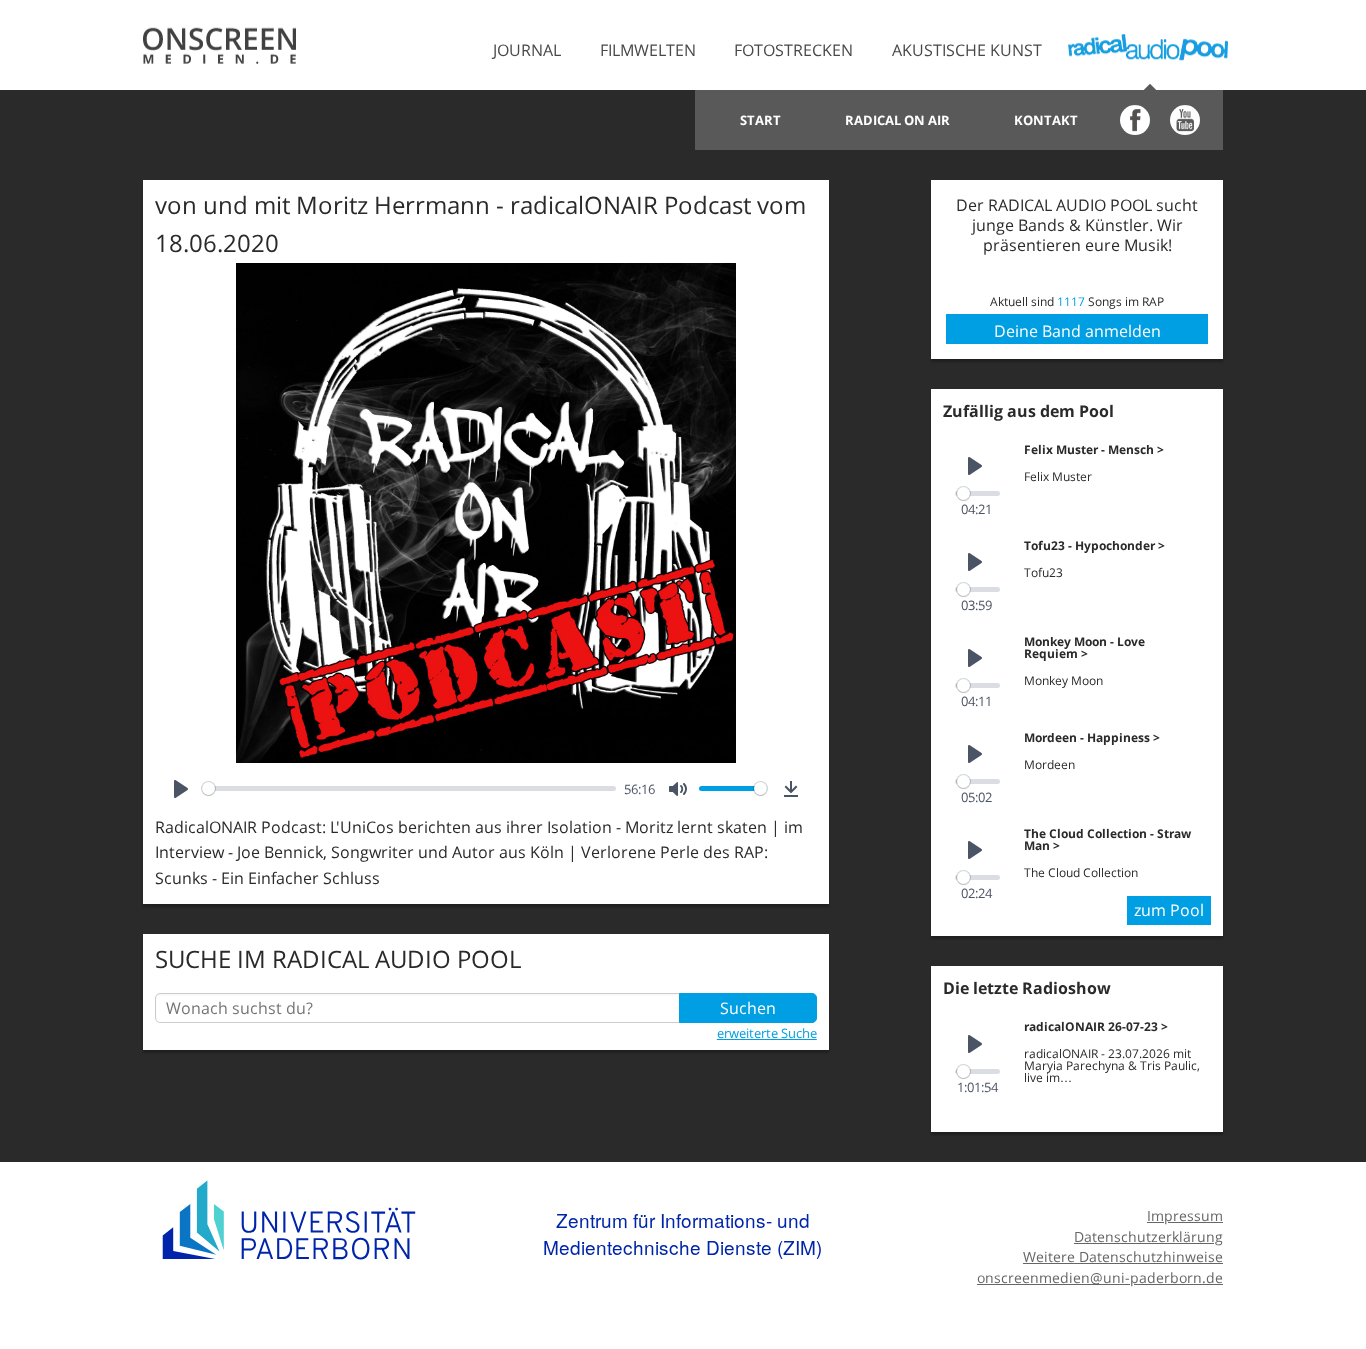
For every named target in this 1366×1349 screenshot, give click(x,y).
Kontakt (1046, 120)
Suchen (748, 1008)
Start (760, 120)
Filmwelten (648, 50)
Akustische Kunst (967, 50)
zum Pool (1169, 910)
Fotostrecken (793, 50)
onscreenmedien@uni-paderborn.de (1100, 1277)
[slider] (409, 788)
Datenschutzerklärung (1148, 1236)
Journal (527, 50)
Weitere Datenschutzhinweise (1123, 1256)
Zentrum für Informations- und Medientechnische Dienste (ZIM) (682, 1233)
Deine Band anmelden (1077, 331)
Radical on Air (897, 120)
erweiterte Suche (767, 1033)
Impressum (1185, 1215)
